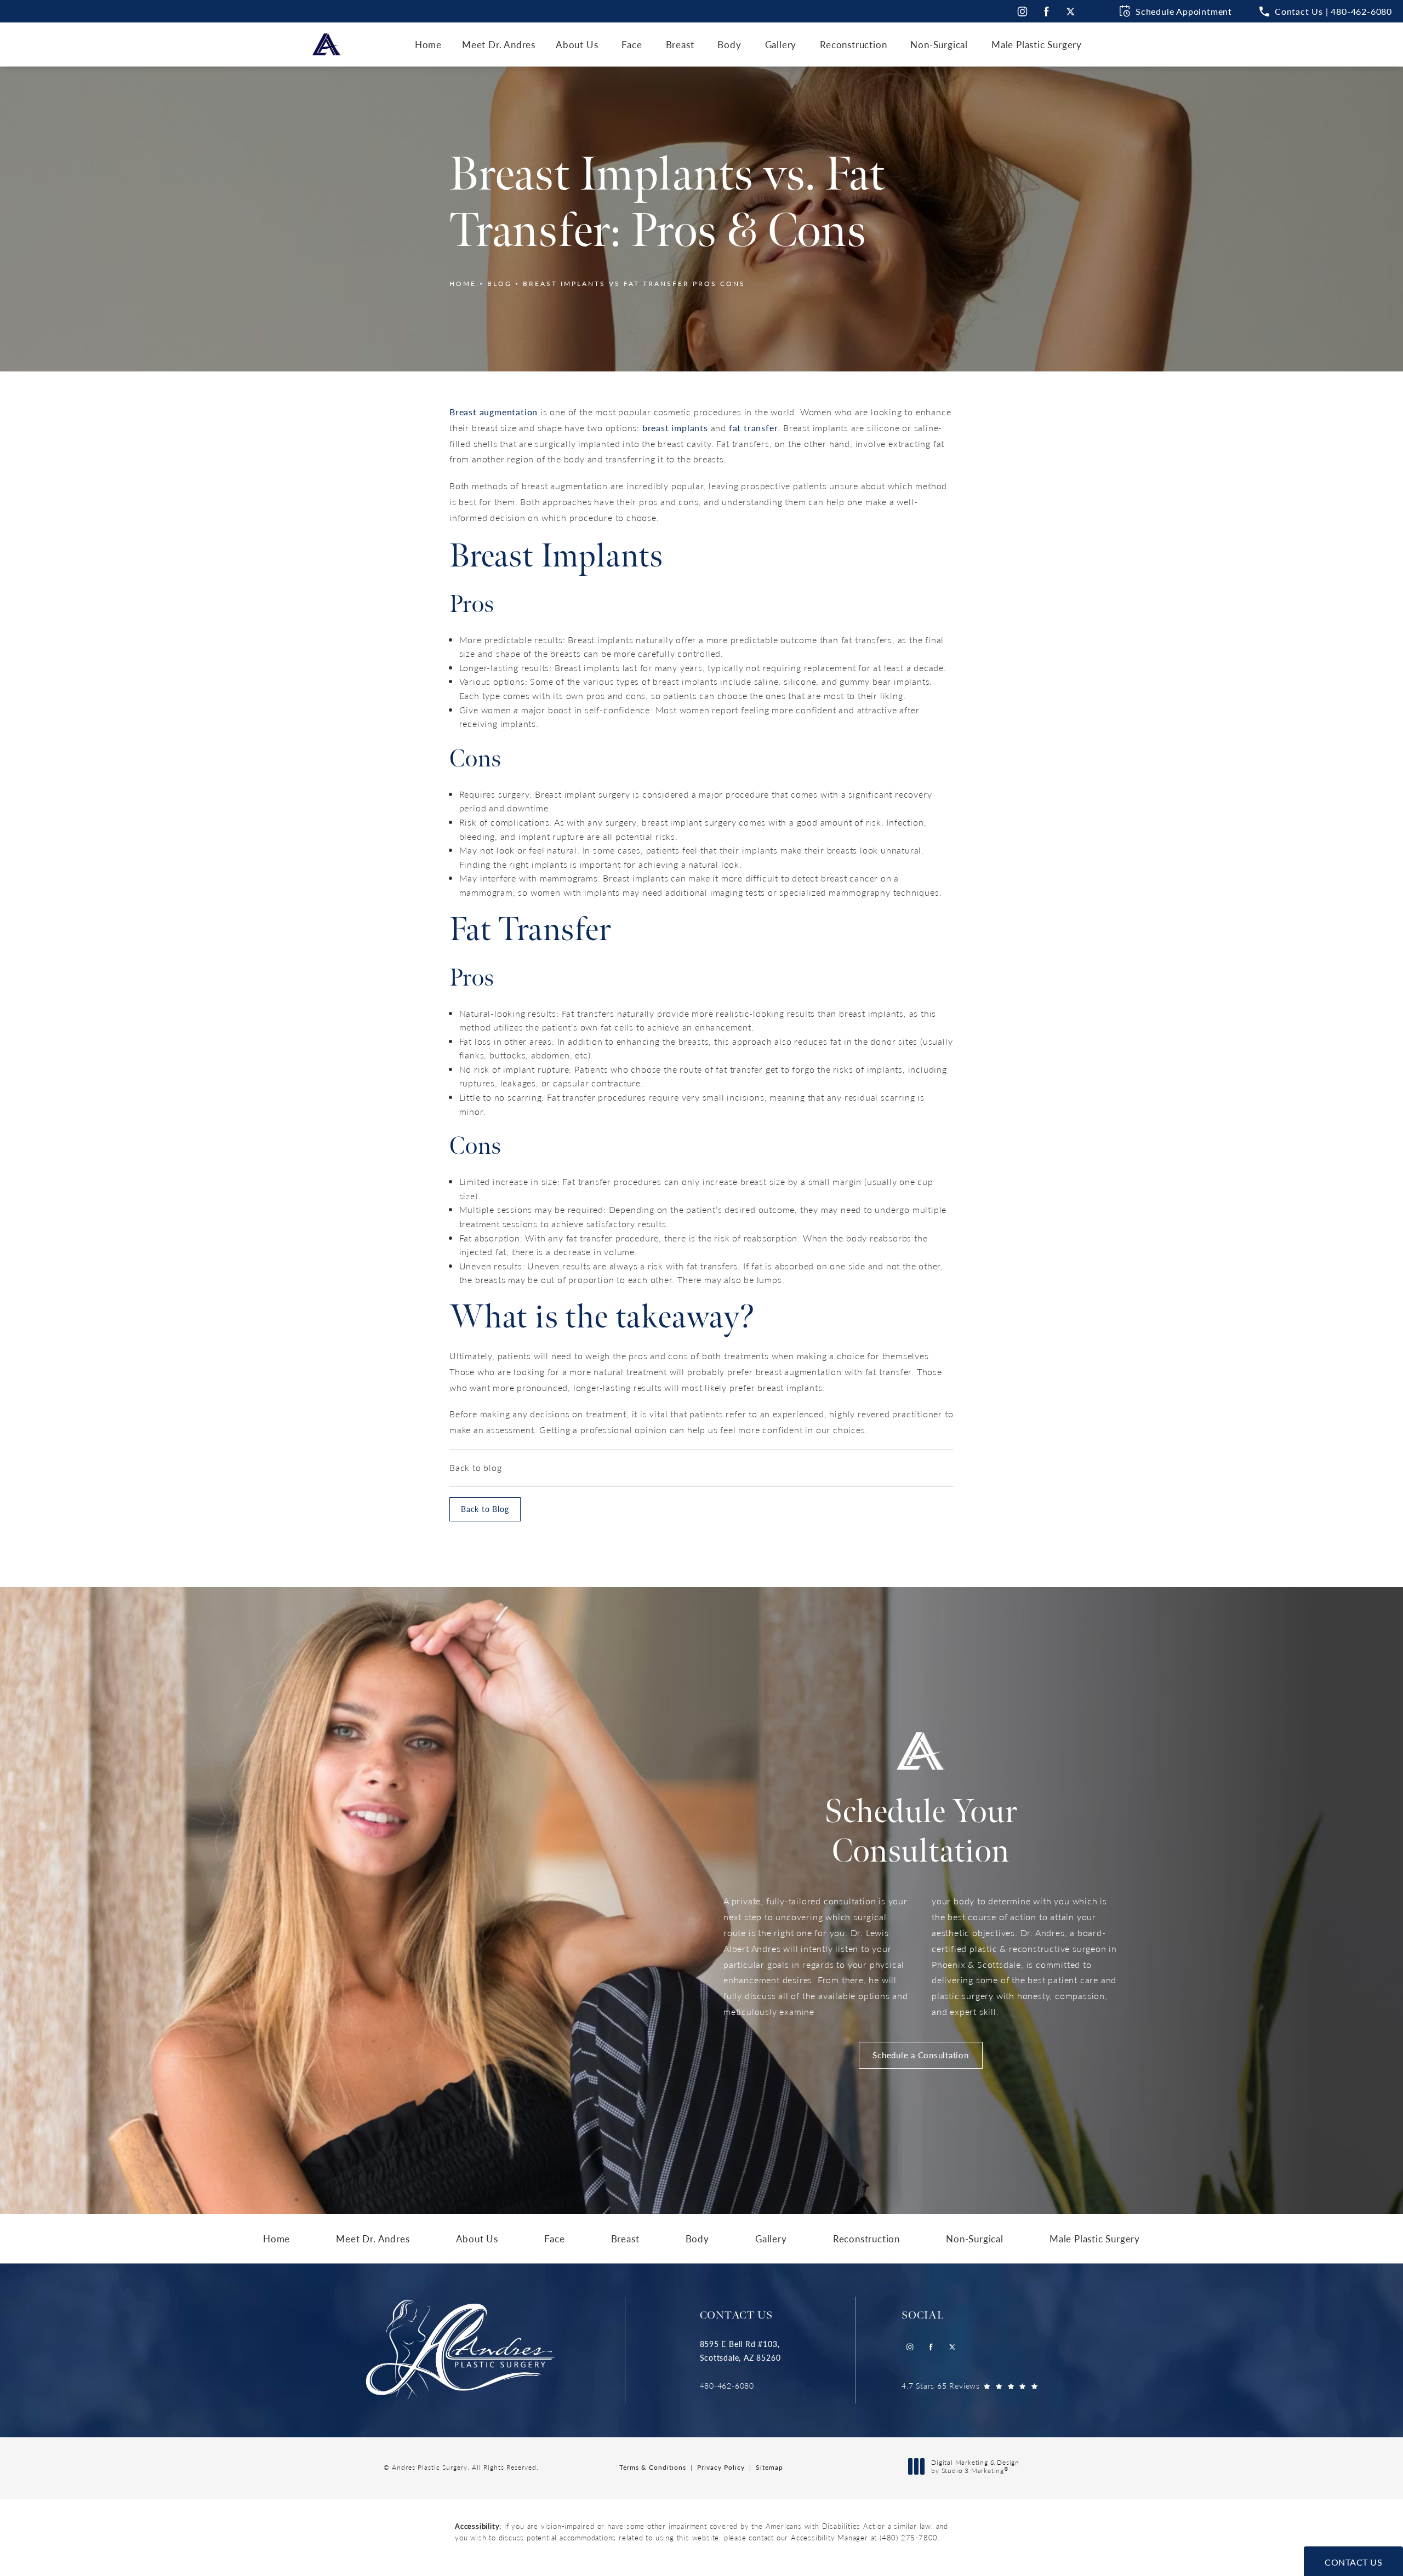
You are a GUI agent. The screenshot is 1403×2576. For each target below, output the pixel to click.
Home (463, 284)
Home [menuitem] (428, 44)
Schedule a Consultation (920, 2055)
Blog (500, 284)
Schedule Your (920, 1832)
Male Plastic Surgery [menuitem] (1037, 44)
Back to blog (476, 1467)
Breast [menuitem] (680, 44)
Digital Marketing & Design (975, 2467)
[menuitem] (1022, 11)
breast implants (675, 428)
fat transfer (754, 428)
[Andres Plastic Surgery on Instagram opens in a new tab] (1022, 11)
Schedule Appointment (1184, 11)
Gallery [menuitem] (781, 44)
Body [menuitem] (729, 44)
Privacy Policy (721, 2467)
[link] (740, 2386)
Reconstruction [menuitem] (853, 44)
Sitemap (769, 2467)
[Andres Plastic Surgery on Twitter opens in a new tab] (1071, 11)
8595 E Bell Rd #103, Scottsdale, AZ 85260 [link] (740, 2351)
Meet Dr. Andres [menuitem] (499, 44)
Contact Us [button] (1353, 2562)
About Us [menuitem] (577, 44)
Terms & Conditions (653, 2467)
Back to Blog (485, 1509)
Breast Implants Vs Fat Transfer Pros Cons (634, 284)
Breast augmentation (494, 412)
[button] (1326, 12)
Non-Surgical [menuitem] (939, 44)
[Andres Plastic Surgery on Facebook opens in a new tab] (1046, 11)
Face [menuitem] (632, 44)
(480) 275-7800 (909, 2537)
